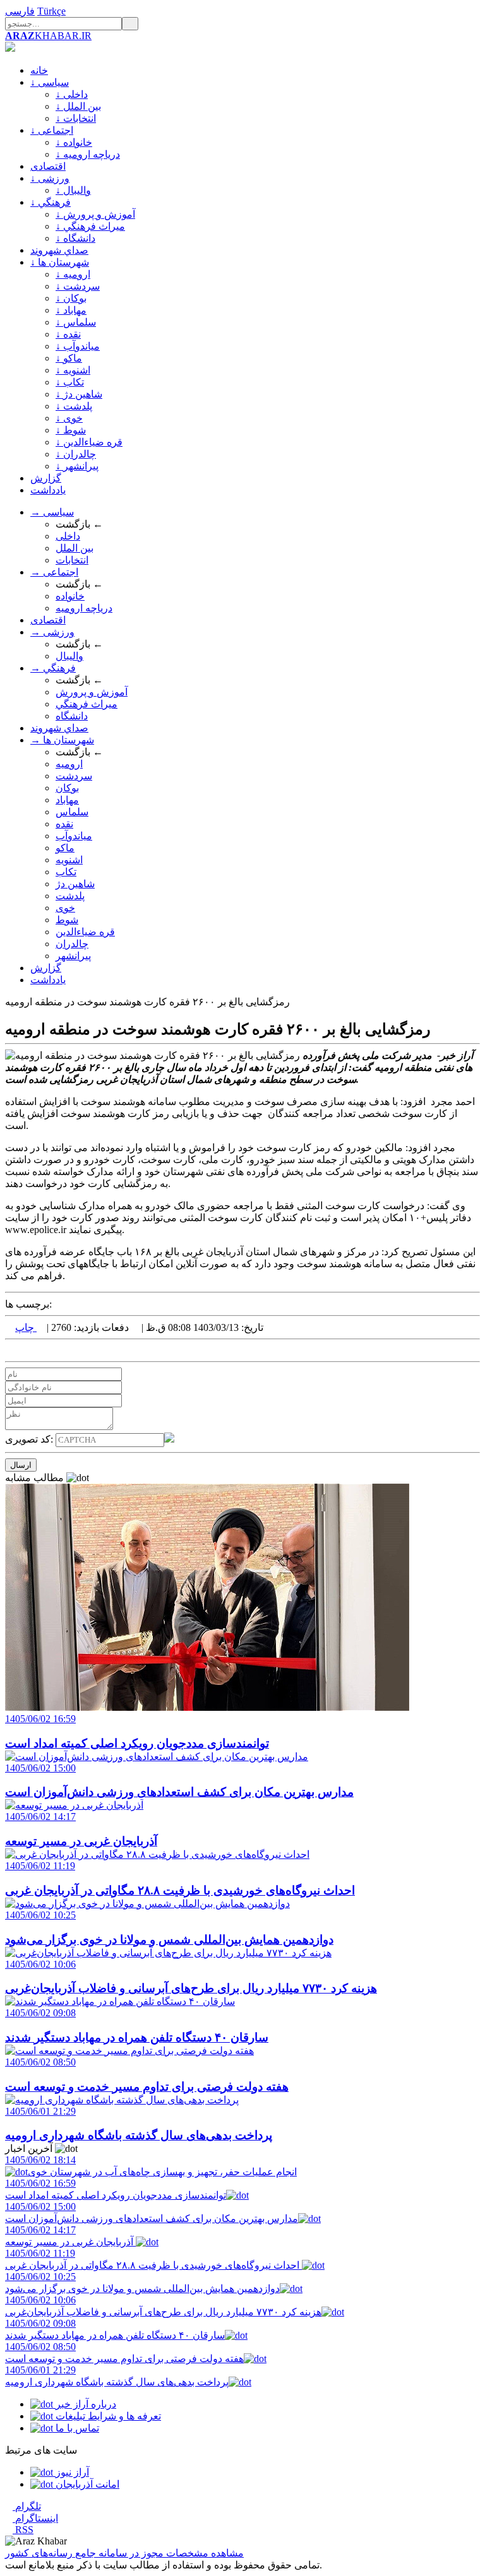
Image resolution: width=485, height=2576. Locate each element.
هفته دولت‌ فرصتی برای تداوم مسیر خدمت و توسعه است (124, 2353)
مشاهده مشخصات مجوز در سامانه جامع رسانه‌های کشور (124, 2553)
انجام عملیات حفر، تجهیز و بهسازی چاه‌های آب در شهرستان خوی (151, 2166)
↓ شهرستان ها (60, 262)
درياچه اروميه (84, 608)
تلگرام (27, 2506)
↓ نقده (68, 334)
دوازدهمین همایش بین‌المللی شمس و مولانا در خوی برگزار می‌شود (142, 2283)
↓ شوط (71, 430)
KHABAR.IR (48, 36)
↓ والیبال (73, 190)
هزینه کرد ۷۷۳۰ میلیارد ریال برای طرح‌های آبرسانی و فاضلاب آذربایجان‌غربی (163, 2306)
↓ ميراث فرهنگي (90, 226)
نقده (64, 824)
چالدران (72, 944)
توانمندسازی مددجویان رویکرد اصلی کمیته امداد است (116, 2189)
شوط (67, 920)
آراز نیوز (71, 2472)
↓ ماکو (69, 358)
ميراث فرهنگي (87, 704)
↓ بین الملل (78, 106)
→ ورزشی (52, 632)
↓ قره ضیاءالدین (89, 442)
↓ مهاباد (71, 310)
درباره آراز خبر (85, 2404)
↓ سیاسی (50, 82)
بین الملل (75, 548)
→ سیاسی (52, 512)
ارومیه (69, 764)
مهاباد (67, 800)
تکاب (66, 872)
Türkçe (51, 11)
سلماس (72, 812)
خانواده (70, 596)
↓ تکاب (70, 382)
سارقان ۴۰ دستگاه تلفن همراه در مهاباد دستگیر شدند (115, 2329)
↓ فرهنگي (51, 202)
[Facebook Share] (29, 1350)
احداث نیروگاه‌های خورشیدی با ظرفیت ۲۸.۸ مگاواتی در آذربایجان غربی (153, 2259)
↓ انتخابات (76, 118)
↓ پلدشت (74, 406)
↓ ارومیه (73, 274)
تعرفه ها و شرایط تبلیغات (107, 2416)
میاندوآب (74, 836)
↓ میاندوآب (78, 346)
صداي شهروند (59, 250)
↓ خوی (69, 418)
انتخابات (72, 560)
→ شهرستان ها (62, 740)
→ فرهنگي (53, 668)
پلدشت (70, 896)
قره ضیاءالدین (85, 932)
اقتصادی (48, 166)
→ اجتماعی (54, 572)
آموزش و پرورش (92, 692)
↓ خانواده (74, 142)
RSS (23, 2530)
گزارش (46, 478)
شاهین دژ (75, 884)
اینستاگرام (35, 2518)
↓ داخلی (72, 94)
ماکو (65, 848)
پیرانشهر (73, 956)
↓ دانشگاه (75, 238)
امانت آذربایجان (86, 2484)
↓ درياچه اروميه (88, 154)
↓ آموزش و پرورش (95, 214)
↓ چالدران (76, 454)
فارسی (20, 11)
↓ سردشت (78, 286)
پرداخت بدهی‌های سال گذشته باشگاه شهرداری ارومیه (117, 2376)
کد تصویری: (30, 1439)
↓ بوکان (71, 298)
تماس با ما (76, 2428)
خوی (65, 908)
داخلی (68, 536)
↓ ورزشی (50, 178)
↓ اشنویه (73, 370)
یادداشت (48, 490)
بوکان (67, 788)
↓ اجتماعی (52, 130)
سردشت (74, 776)
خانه (39, 70)
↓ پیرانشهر (77, 466)
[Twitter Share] (9, 1350)
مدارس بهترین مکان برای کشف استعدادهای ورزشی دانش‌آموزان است (152, 2213)
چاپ (26, 1327)
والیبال (69, 656)
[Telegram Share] (39, 1350)
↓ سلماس (76, 322)
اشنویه (69, 860)
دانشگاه (72, 716)
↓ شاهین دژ (79, 394)
